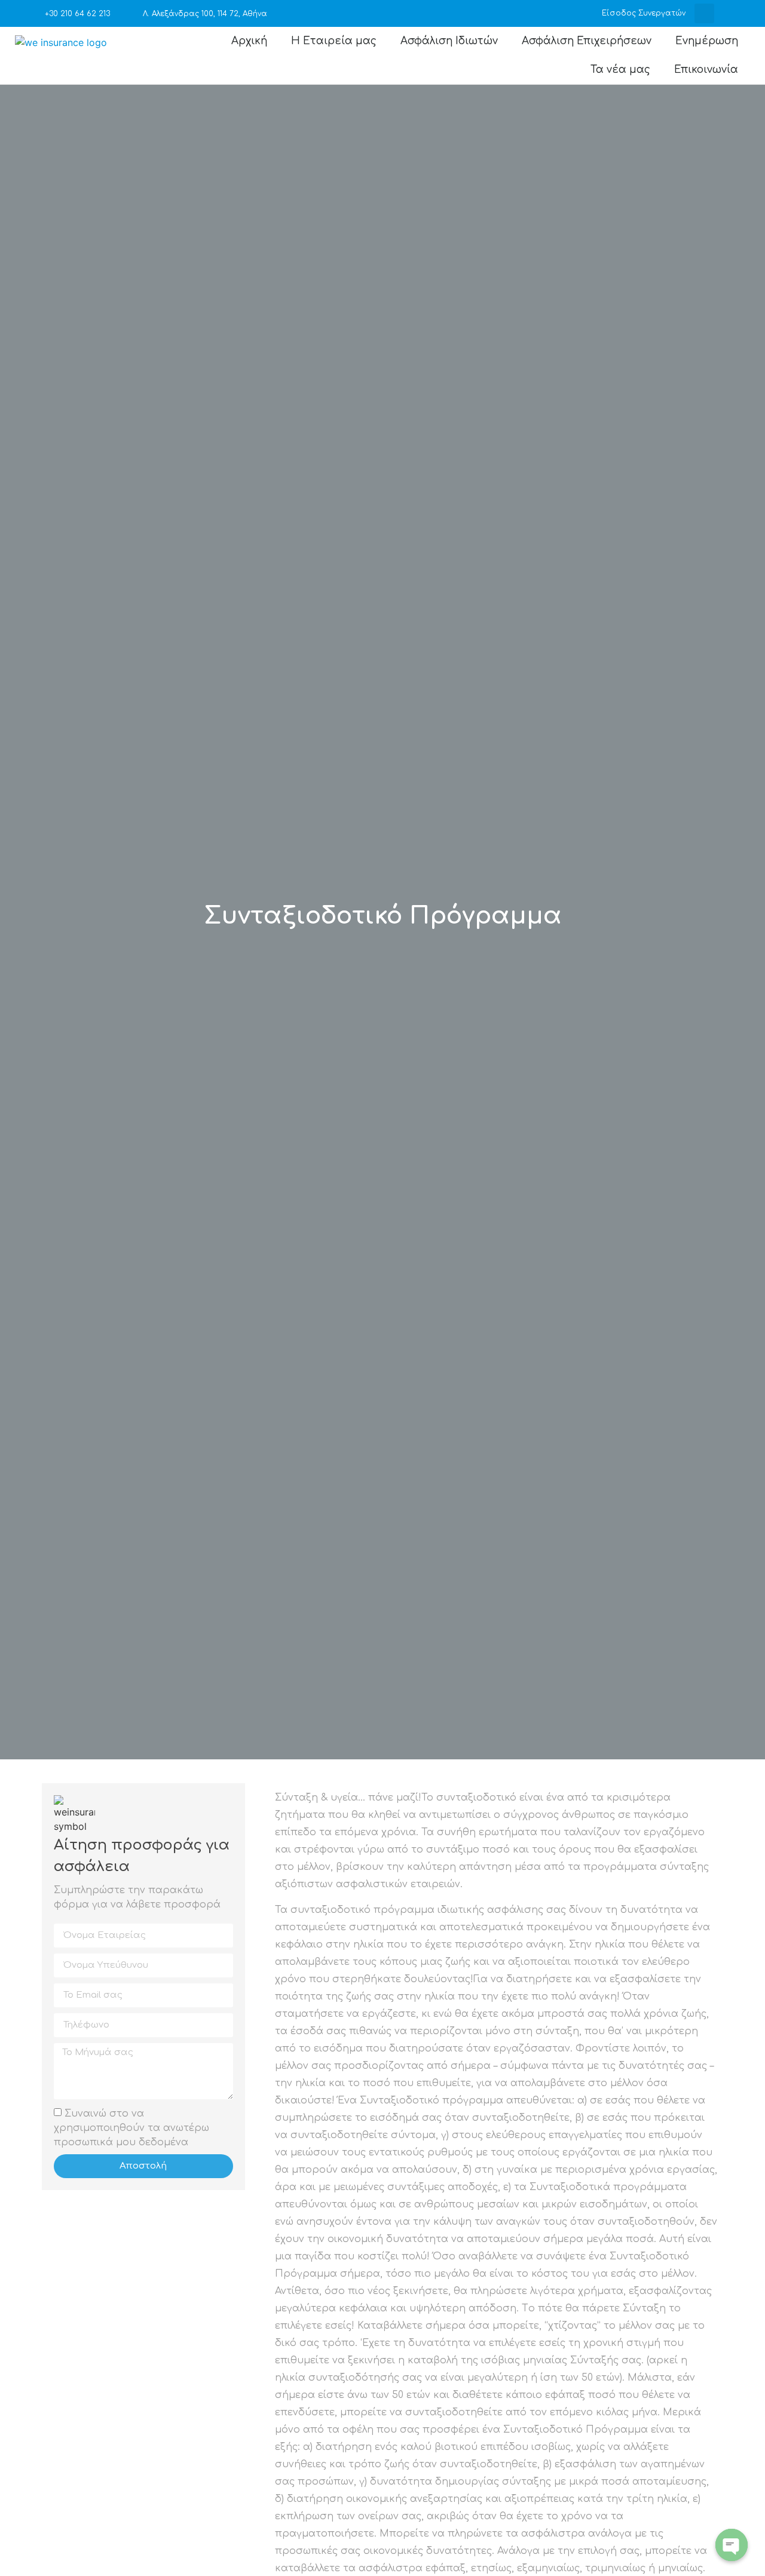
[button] (704, 13)
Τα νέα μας (620, 70)
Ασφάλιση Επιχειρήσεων (587, 41)
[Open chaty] (732, 2545)
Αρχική (249, 41)
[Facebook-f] (737, 13)
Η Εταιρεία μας (334, 41)
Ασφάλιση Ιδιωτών (449, 41)
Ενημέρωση (707, 41)
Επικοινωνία (706, 70)
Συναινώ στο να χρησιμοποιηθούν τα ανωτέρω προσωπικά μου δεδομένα (131, 2127)
